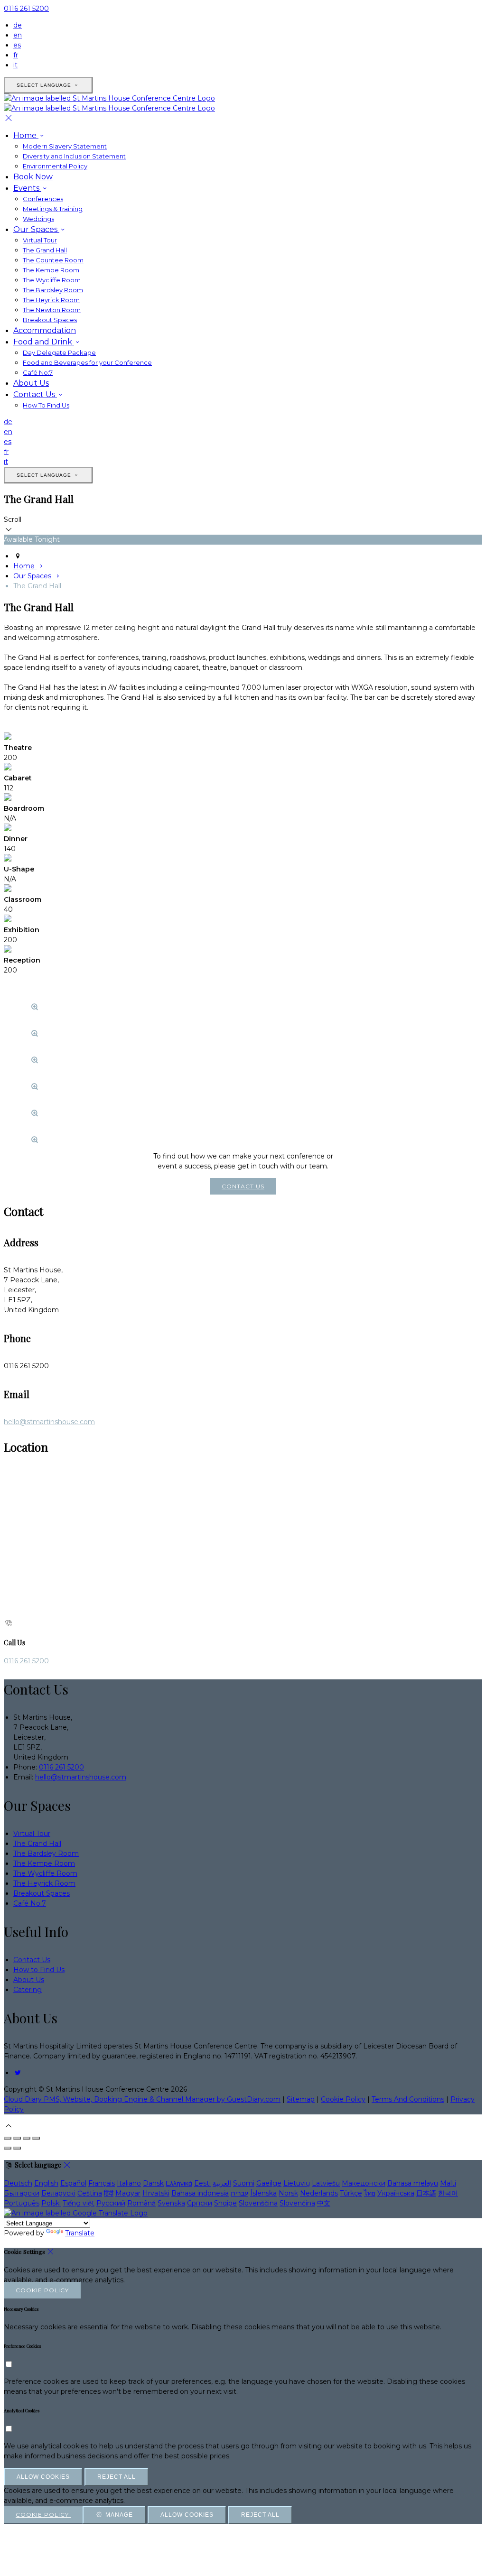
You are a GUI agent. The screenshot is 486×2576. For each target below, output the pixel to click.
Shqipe (225, 2203)
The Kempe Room (51, 270)
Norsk (288, 2193)
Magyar (128, 2193)
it (15, 65)
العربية (222, 2183)
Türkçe (351, 2193)
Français (102, 2183)
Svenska (171, 2203)
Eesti (202, 2183)
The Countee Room (53, 260)
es (17, 45)
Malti (448, 2183)
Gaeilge (269, 2183)
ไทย (370, 2193)
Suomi (244, 2183)
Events (27, 188)
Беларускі (58, 2193)
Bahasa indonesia (200, 2193)
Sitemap (301, 2099)
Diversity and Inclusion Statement (74, 156)
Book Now (33, 177)
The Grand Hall (45, 250)
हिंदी (109, 2193)
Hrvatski (156, 2193)
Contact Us (35, 394)
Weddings (38, 219)
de (18, 25)
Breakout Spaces (50, 320)
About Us (31, 383)
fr (16, 55)
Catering (28, 1990)
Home (26, 135)
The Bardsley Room (53, 290)
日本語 (426, 2193)
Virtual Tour (40, 240)
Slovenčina (297, 2203)
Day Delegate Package (59, 352)
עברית (239, 2193)
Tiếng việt (79, 2203)
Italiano (129, 2183)
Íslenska (263, 2193)
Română (141, 2203)
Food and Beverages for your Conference (87, 362)
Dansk (153, 2183)
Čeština (90, 2193)
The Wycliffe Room (52, 280)
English (46, 2183)
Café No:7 (38, 372)
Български (22, 2193)
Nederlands (319, 2193)
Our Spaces (36, 229)
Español (73, 2183)
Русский (111, 2203)
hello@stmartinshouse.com (49, 1422)
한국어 (448, 2193)
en (18, 35)
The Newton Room (52, 310)
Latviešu (326, 2183)
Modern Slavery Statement (65, 146)
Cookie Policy (343, 2099)
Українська (396, 2193)
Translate (80, 2233)
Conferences (43, 199)
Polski (51, 2203)
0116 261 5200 (26, 9)
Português (22, 2203)
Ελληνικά (179, 2183)
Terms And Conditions (408, 2099)
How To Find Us (46, 405)
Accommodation (45, 330)
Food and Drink (44, 342)
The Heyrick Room (51, 300)
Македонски (364, 2183)
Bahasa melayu (413, 2183)
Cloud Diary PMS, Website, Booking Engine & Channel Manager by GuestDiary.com (142, 2099)
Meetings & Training (53, 209)
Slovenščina (258, 2203)
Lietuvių (297, 2183)
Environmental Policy (55, 166)
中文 (324, 2203)
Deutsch (18, 2183)
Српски (200, 2203)
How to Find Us (39, 1970)
